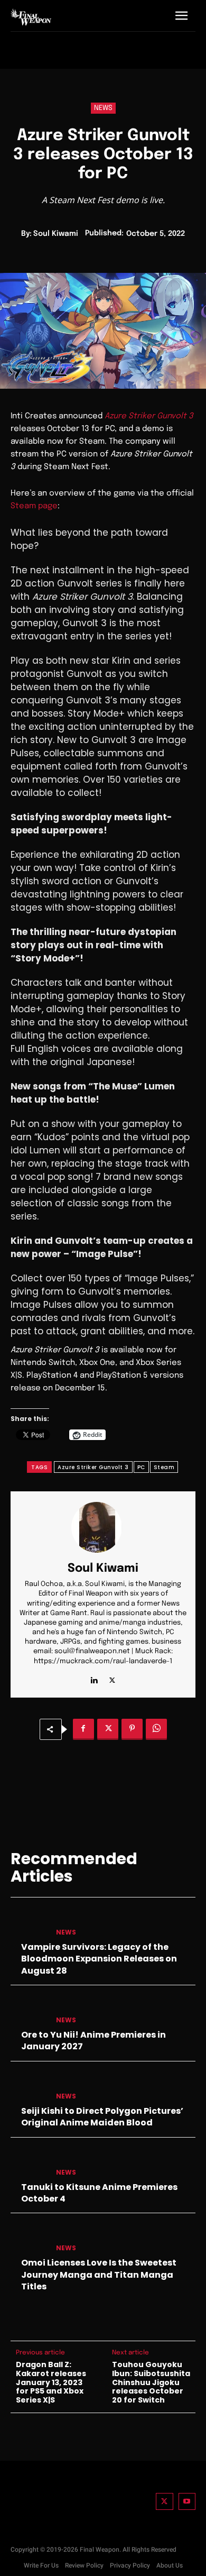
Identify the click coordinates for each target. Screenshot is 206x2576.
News (103, 108)
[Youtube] (187, 2502)
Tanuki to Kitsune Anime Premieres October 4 (99, 2193)
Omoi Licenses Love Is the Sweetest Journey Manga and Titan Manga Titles (99, 2275)
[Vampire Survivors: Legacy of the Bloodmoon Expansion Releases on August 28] (29, 1923)
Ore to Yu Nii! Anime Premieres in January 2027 (93, 2041)
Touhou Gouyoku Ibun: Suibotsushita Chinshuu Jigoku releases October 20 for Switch (151, 2382)
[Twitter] (165, 2502)
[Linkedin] (94, 1678)
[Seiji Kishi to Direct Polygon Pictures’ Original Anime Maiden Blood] (29, 2087)
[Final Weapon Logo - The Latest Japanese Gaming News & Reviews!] (31, 17)
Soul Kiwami (56, 234)
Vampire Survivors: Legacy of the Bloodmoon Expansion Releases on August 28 (99, 1959)
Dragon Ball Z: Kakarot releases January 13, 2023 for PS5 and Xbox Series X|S (51, 2382)
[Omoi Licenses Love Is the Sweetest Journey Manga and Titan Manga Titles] (29, 2239)
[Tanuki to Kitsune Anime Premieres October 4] (29, 2163)
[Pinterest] (132, 1729)
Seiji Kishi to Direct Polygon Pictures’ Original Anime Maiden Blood (102, 2117)
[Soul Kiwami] (103, 1527)
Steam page (34, 506)
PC (141, 1467)
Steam (164, 1467)
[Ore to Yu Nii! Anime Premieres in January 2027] (29, 2011)
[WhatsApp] (156, 1729)
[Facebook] (83, 1729)
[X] (112, 1678)
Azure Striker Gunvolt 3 (149, 416)
